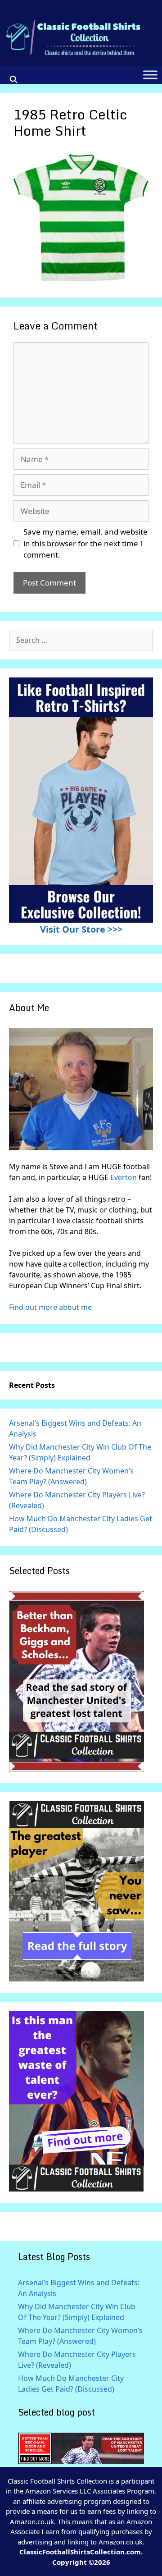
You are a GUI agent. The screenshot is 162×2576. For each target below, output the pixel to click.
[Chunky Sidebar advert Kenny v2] (76, 2189)
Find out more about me (50, 1307)
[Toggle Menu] (150, 75)
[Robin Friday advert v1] (76, 1979)
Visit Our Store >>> (81, 929)
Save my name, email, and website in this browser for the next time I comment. (85, 543)
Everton (124, 1177)
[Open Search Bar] (14, 79)
